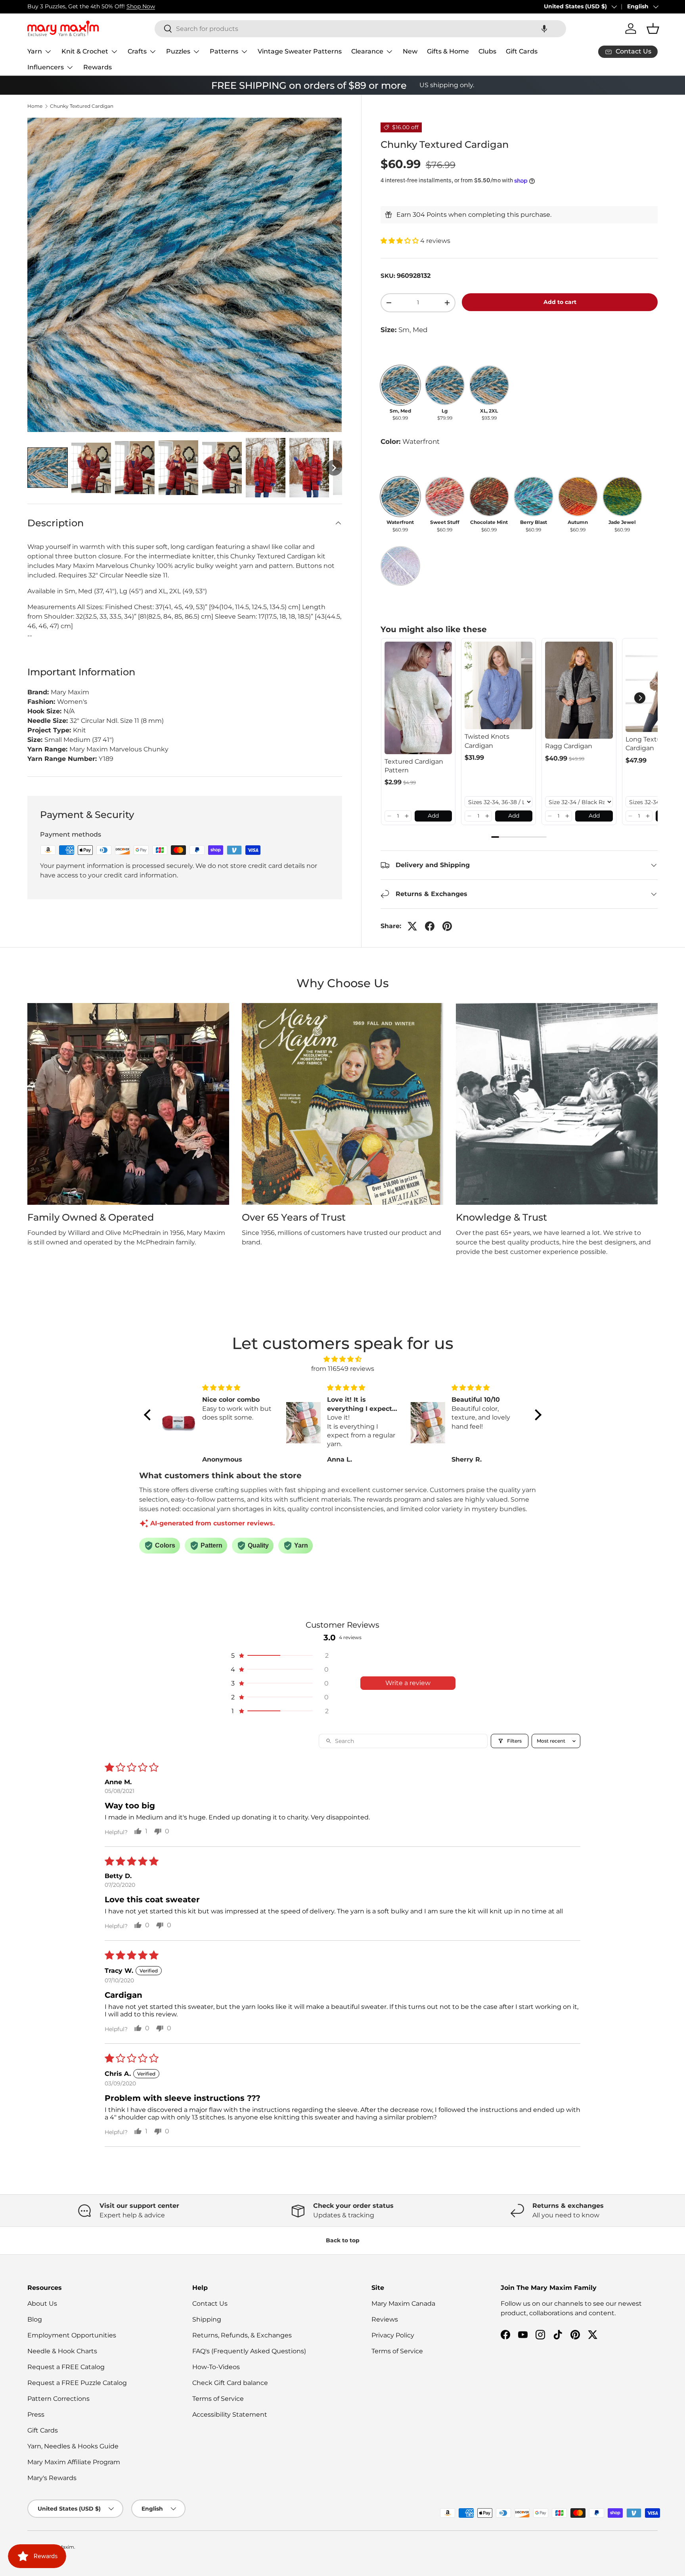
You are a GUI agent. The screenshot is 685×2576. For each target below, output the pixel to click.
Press (36, 2415)
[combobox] (360, 29)
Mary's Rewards (52, 2478)
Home (35, 106)
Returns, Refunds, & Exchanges (242, 2335)
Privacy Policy (393, 2335)
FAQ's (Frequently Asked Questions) (249, 2351)
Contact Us (210, 2304)
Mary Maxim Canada (403, 2304)
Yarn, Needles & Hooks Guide (73, 2446)
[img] (343, 1359)
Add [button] (433, 816)
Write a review (408, 1683)
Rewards (98, 67)
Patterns (224, 51)
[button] (544, 29)
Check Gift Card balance (230, 2383)
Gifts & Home (448, 51)
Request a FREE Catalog (66, 2367)
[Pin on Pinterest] (447, 926)
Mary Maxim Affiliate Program (74, 2462)
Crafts (137, 51)
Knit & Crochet (85, 51)
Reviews (385, 2319)
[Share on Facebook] (430, 926)
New (410, 51)
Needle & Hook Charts (62, 2351)
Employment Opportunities (72, 2335)
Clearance (367, 51)
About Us (42, 2304)
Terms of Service (218, 2399)
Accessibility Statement (230, 2415)
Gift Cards (522, 51)
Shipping (207, 2319)
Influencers (46, 67)
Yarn (35, 51)
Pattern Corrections (58, 2399)
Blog (35, 2319)
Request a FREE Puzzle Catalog (77, 2383)
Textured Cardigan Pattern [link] (414, 766)
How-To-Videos (216, 2367)
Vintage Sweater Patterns (300, 51)
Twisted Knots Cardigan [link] (487, 741)
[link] (418, 698)
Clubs (487, 51)
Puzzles (178, 51)
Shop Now (141, 6)
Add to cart (560, 302)
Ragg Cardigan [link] (569, 746)
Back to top (343, 2240)
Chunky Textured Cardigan (82, 106)
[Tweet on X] (412, 926)
